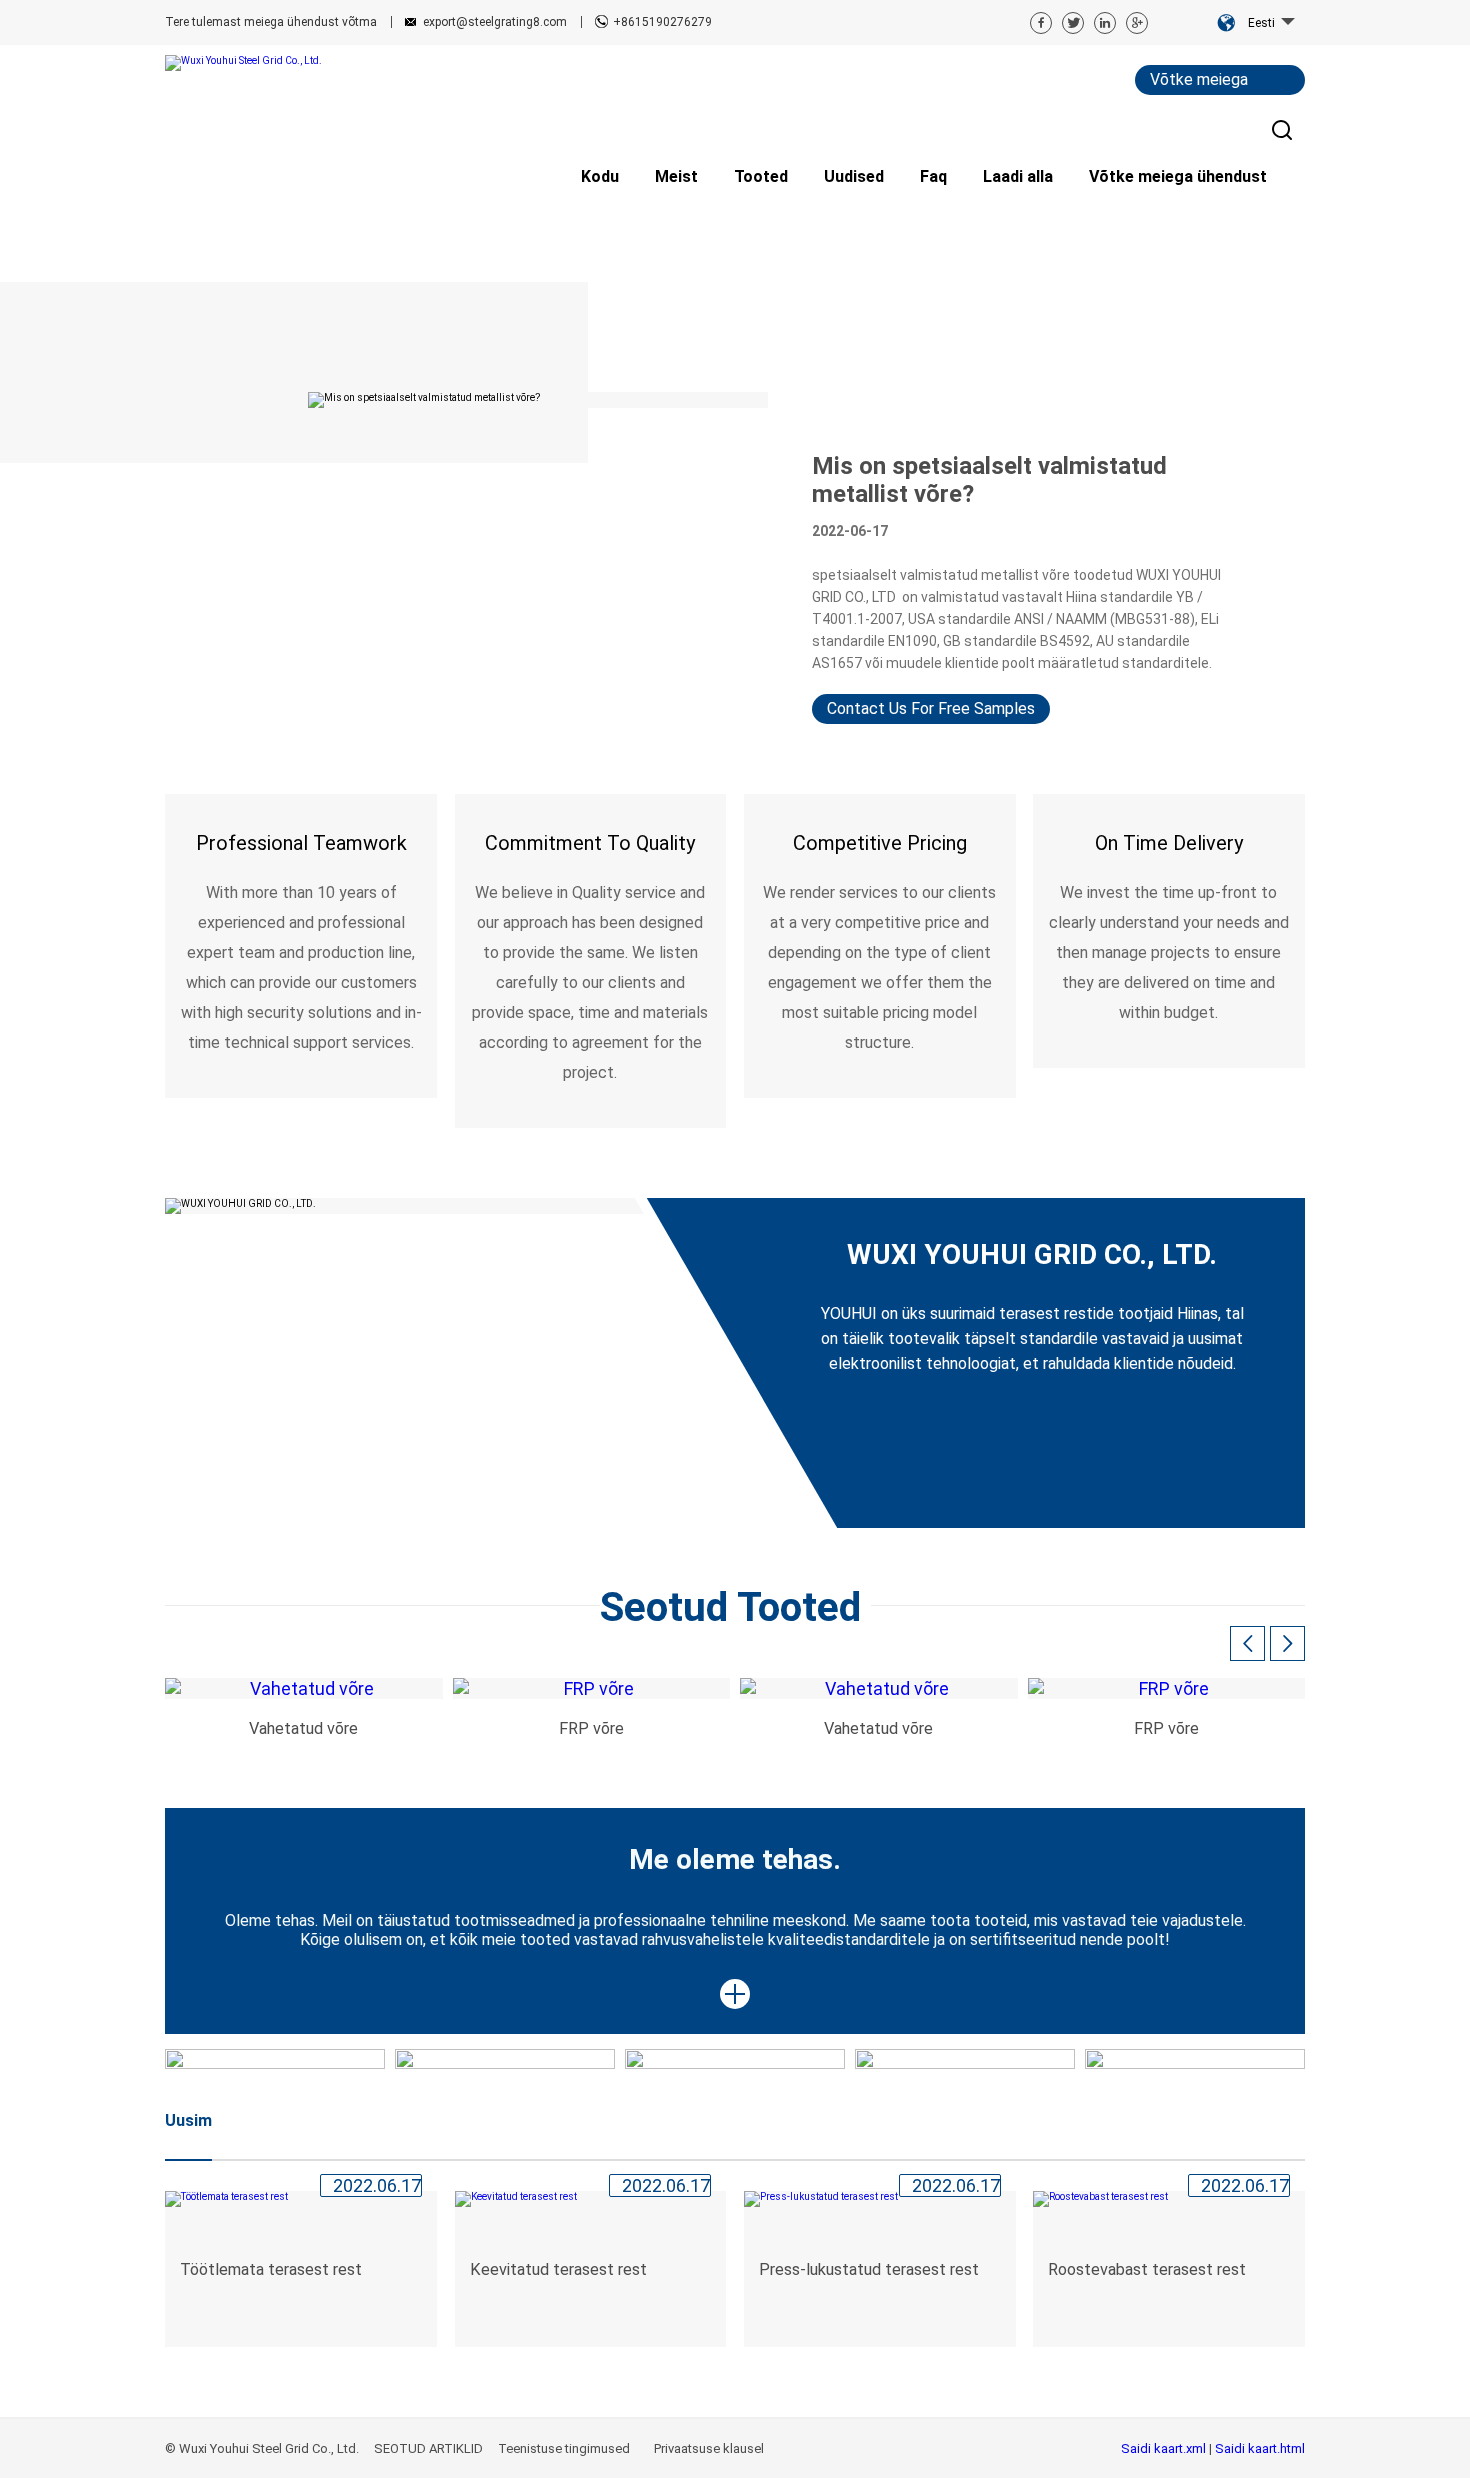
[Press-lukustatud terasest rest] (880, 2199)
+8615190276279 (662, 22)
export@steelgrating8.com (495, 22)
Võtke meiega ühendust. (1199, 82)
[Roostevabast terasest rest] (1169, 2199)
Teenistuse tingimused (565, 2448)
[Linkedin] (1105, 23)
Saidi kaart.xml (1165, 2448)
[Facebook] (1041, 23)
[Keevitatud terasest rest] (591, 2199)
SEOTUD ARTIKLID (428, 2448)
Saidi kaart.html (1260, 2448)
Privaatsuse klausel (710, 2448)
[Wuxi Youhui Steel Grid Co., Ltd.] (249, 63)
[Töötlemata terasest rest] (301, 2199)
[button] (1287, 1643)
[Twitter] (1073, 23)
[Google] (1137, 23)
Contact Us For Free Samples (931, 708)
